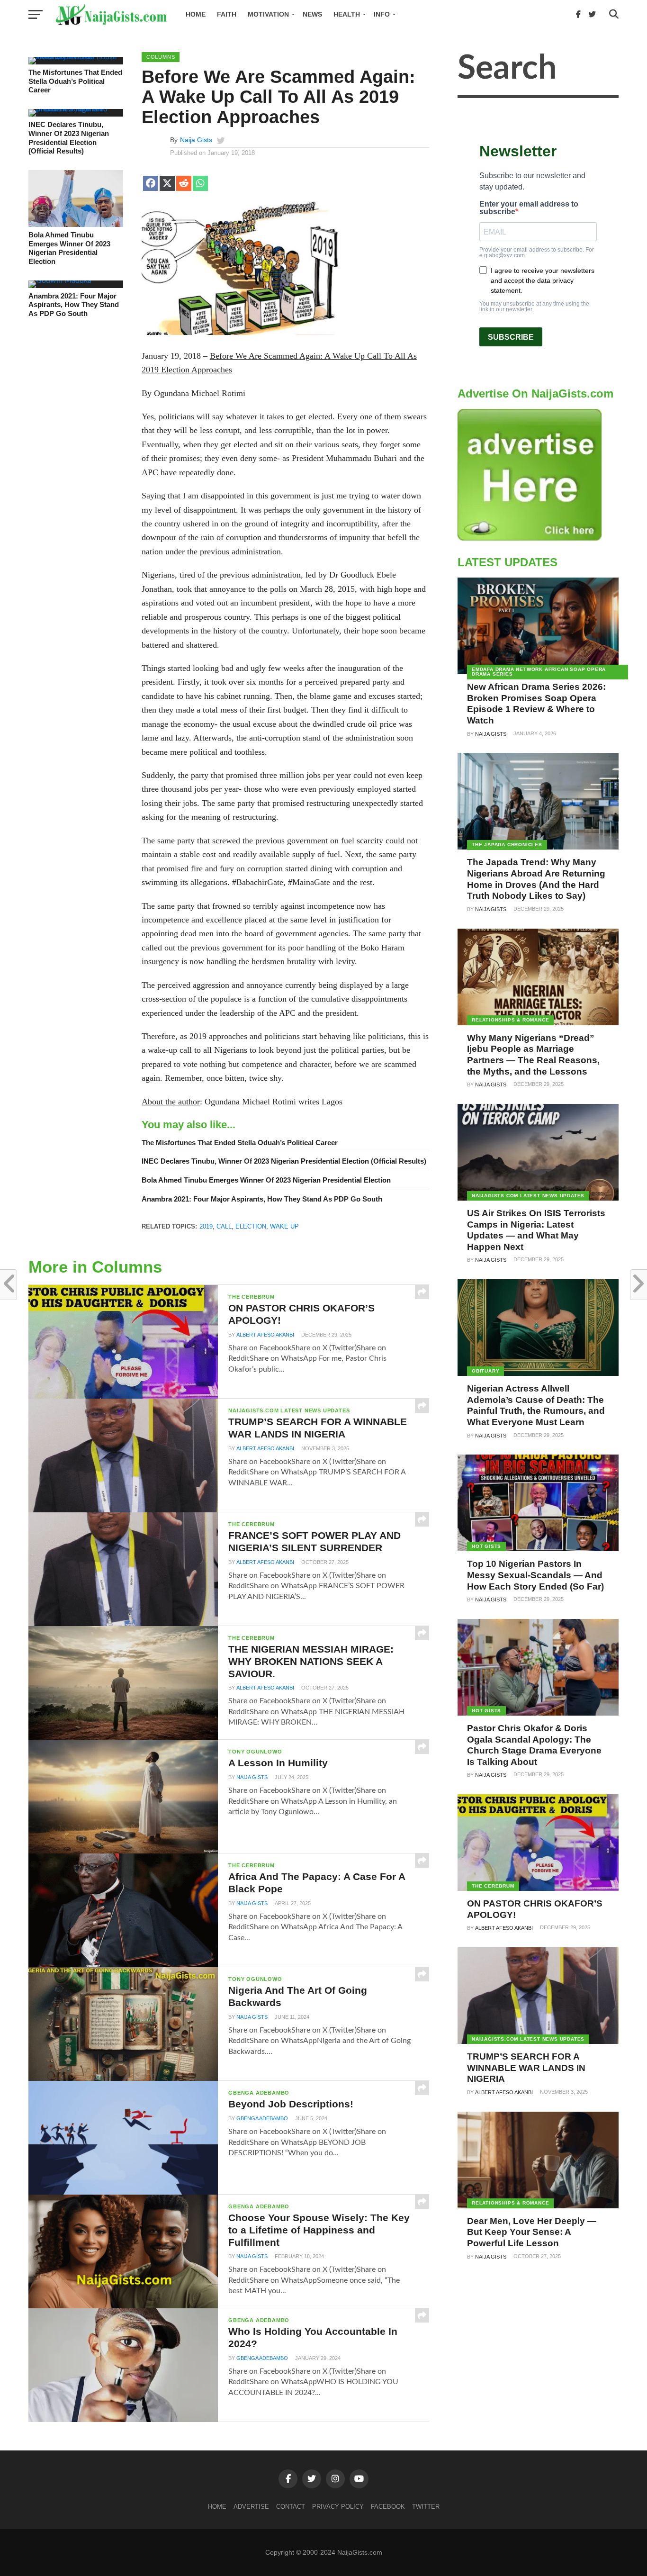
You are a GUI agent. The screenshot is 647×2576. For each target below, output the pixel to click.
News (312, 14)
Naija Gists (196, 140)
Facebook (388, 2507)
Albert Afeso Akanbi (265, 1335)
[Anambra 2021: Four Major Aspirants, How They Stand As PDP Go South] (60, 280)
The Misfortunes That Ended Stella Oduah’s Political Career (75, 81)
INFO (382, 14)
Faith (227, 14)
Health (347, 14)
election (251, 1226)
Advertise (251, 2507)
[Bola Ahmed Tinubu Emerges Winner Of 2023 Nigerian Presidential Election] (76, 225)
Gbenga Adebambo (262, 2118)
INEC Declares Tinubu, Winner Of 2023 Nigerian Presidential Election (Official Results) (69, 138)
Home (196, 14)
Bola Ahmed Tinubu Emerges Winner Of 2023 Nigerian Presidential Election (69, 248)
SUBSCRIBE (511, 337)
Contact (291, 2507)
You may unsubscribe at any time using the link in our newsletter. (534, 307)
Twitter (426, 2507)
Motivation (268, 14)
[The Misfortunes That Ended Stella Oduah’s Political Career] (76, 57)
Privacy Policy (338, 2507)
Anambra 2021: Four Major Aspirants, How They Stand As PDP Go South (74, 305)
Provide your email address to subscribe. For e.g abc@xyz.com (537, 253)
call (224, 1226)
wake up (284, 1226)
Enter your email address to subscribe (529, 208)
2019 (206, 1226)
